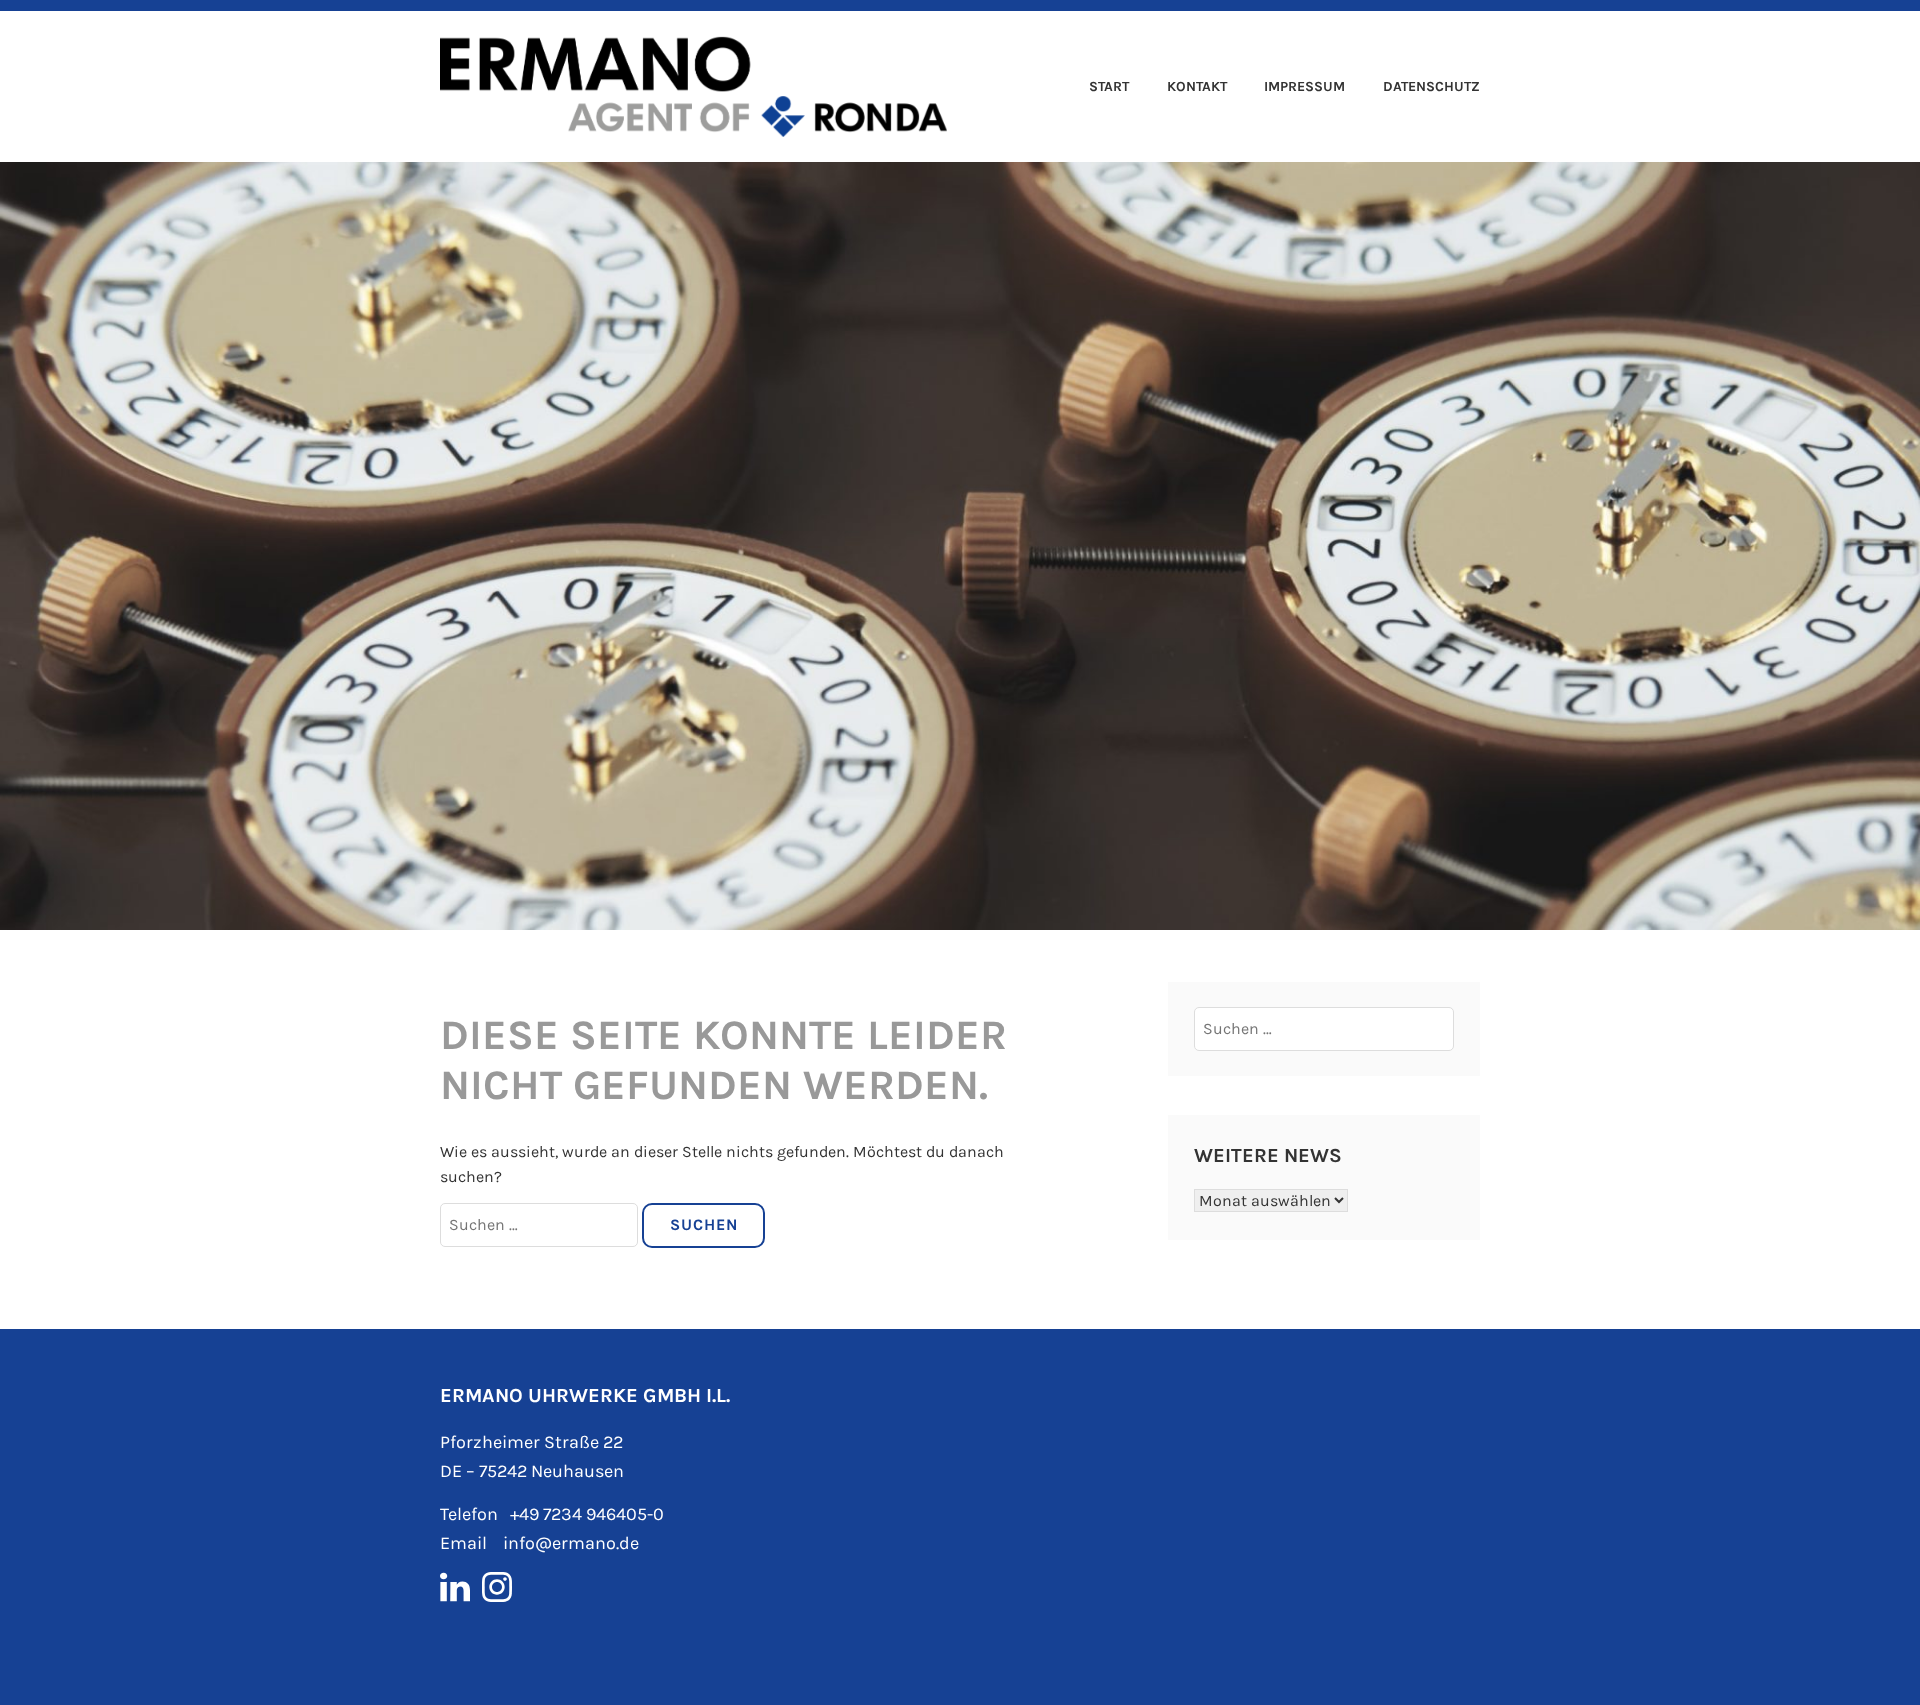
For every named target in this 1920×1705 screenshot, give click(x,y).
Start (1109, 86)
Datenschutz (1431, 86)
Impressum (1304, 86)
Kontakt (1197, 86)
